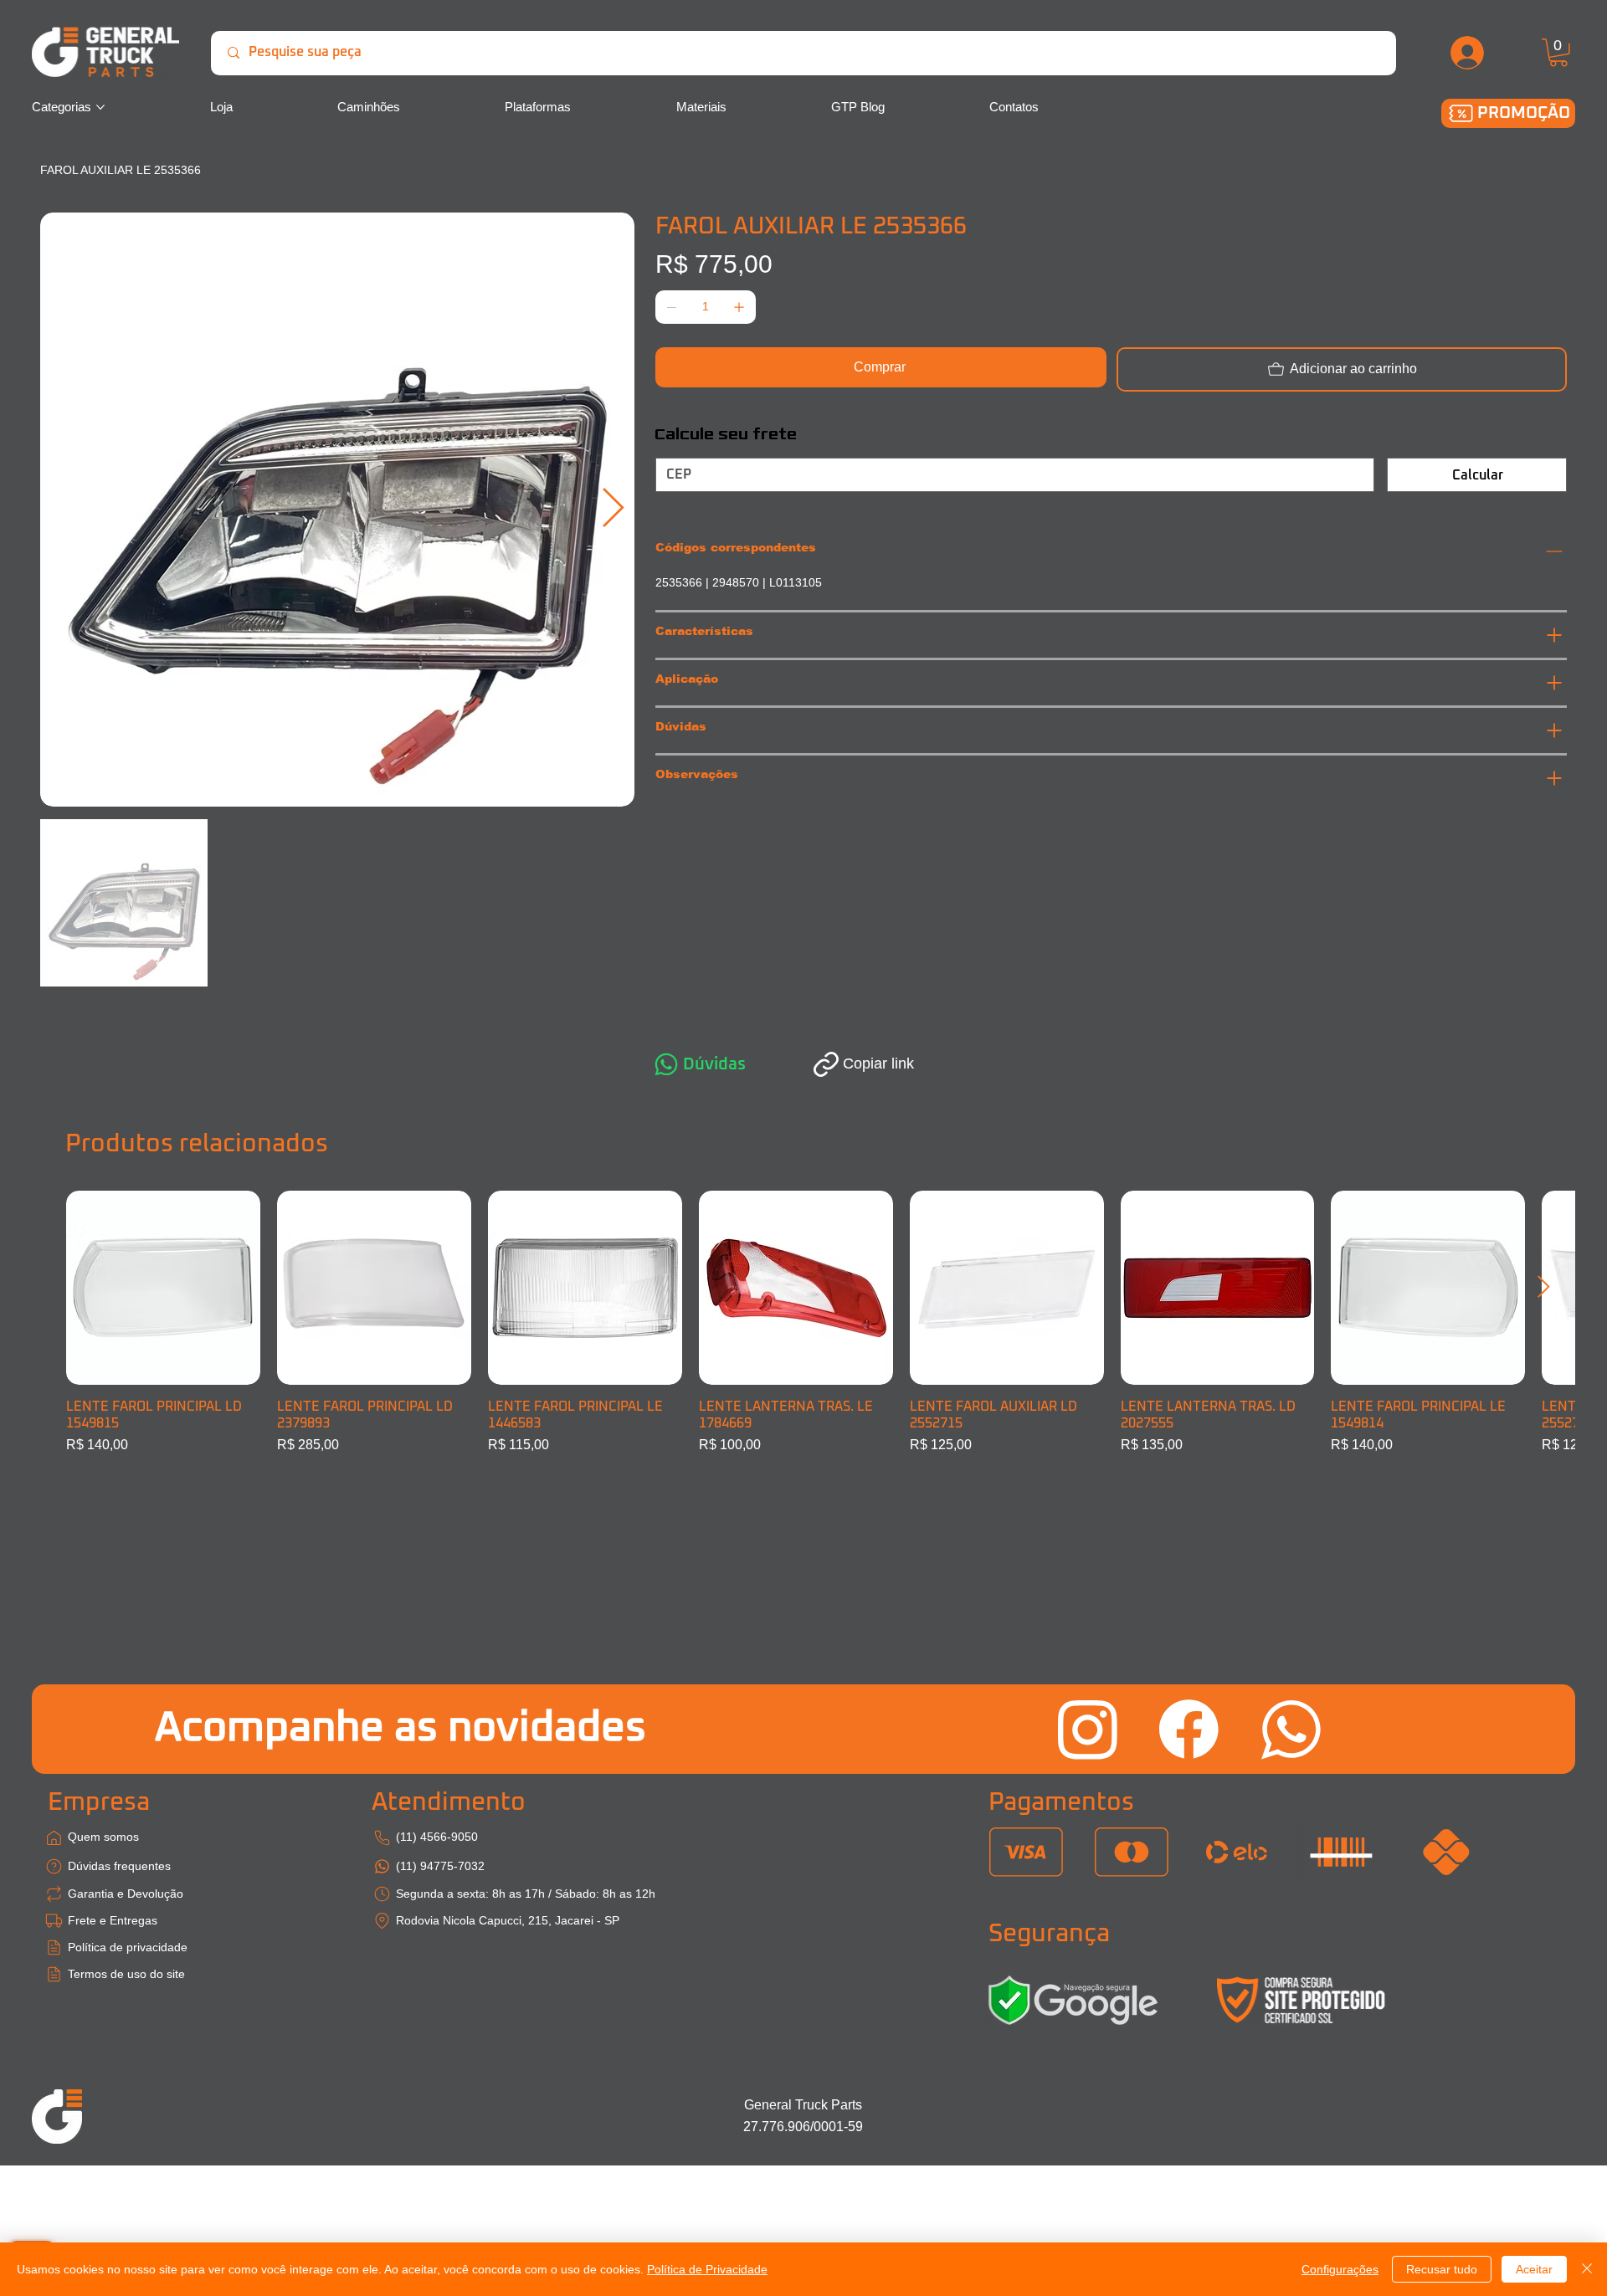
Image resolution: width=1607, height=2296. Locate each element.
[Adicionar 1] (739, 307)
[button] (1558, 53)
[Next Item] (614, 509)
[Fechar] (1587, 2269)
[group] (803, 1323)
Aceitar (1534, 2269)
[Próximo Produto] (1544, 1286)
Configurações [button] (1340, 2269)
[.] (1468, 53)
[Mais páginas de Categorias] (100, 107)
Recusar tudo (1442, 2269)
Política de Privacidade (707, 2269)
